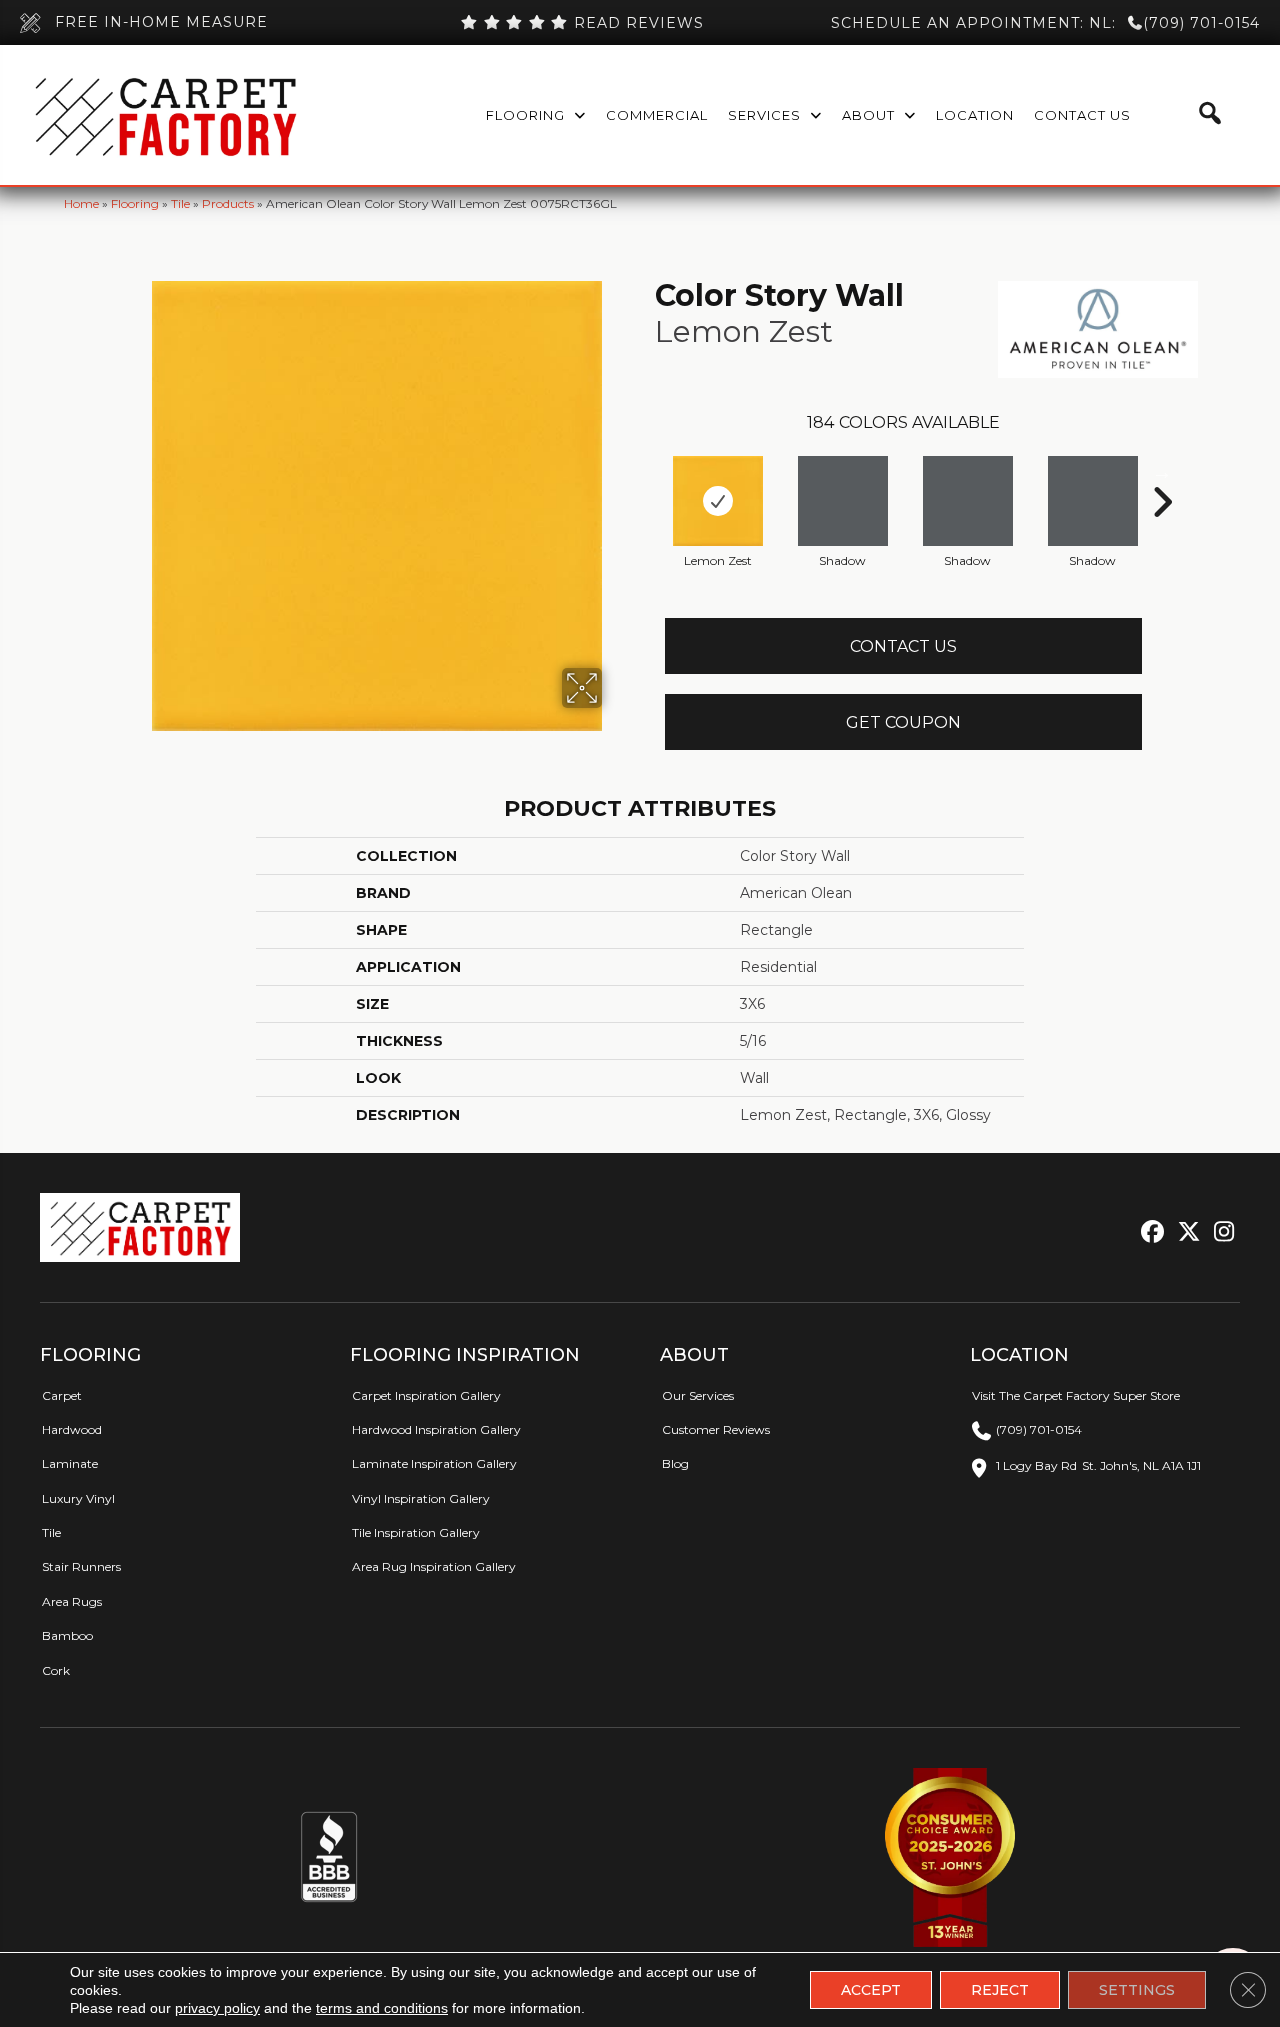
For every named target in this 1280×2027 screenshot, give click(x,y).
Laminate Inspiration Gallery (434, 1463)
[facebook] (1149, 1232)
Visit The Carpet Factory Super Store (1076, 1395)
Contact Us (903, 646)
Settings (1137, 1990)
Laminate (70, 1463)
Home (81, 203)
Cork (56, 1670)
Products (228, 203)
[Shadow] (843, 501)
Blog (675, 1463)
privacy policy (217, 2008)
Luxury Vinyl (78, 1498)
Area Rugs (72, 1601)
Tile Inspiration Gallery (416, 1532)
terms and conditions (382, 2008)
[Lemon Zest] (718, 501)
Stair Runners (81, 1566)
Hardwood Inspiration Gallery (436, 1429)
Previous (645, 472)
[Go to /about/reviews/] (583, 23)
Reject (1000, 1990)
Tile (180, 203)
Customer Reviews (716, 1429)
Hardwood (72, 1429)
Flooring (135, 203)
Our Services (698, 1395)
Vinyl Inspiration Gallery (421, 1498)
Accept (871, 1990)
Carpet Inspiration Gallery (426, 1395)
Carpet (62, 1395)
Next (1162, 472)
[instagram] (1219, 1232)
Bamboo (67, 1635)
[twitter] (1184, 1232)
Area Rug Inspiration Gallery (434, 1566)
